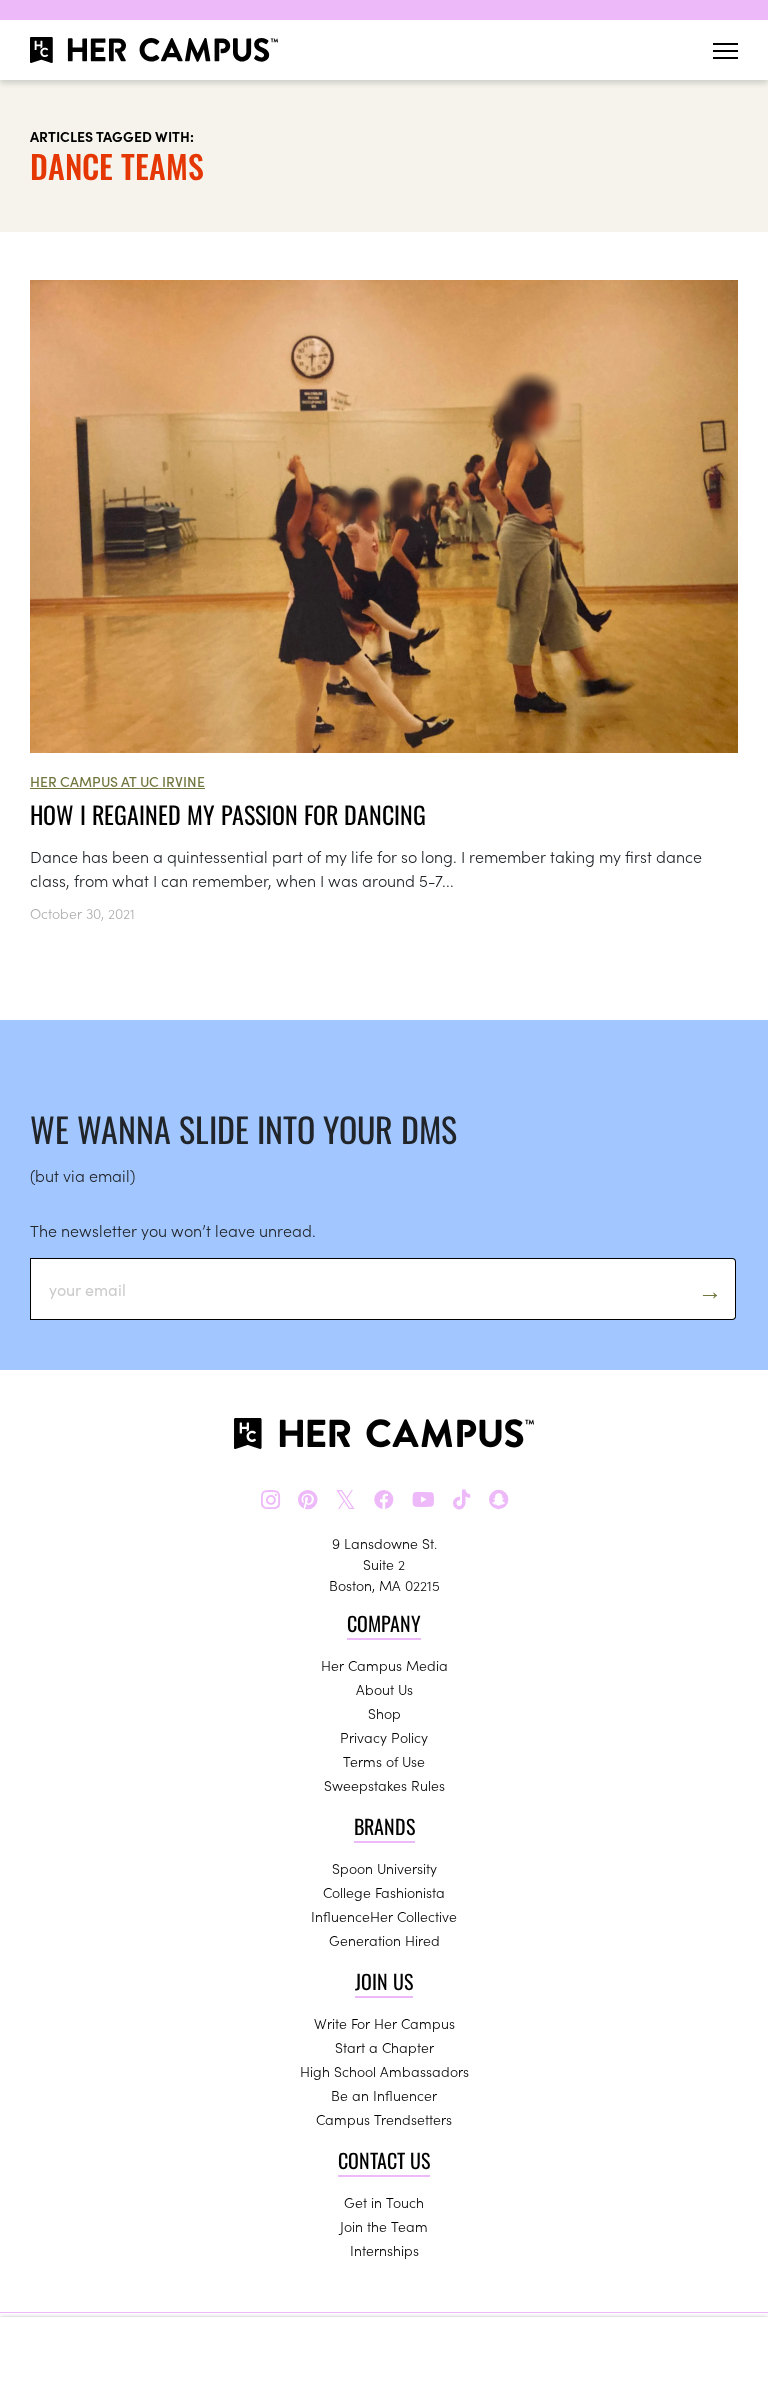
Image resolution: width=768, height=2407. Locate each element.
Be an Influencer (384, 2095)
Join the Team (384, 2226)
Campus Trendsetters (384, 2119)
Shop (384, 1713)
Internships (384, 2250)
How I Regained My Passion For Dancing (228, 814)
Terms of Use (384, 1761)
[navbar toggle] (725, 50)
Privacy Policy (384, 1737)
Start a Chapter (384, 2047)
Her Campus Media (384, 1665)
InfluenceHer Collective (384, 1916)
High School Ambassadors (384, 2071)
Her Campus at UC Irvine (117, 781)
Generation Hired (384, 1940)
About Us (384, 1689)
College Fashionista (384, 1892)
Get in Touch (384, 2202)
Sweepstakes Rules (384, 1785)
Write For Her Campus (384, 2023)
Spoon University (384, 1868)
